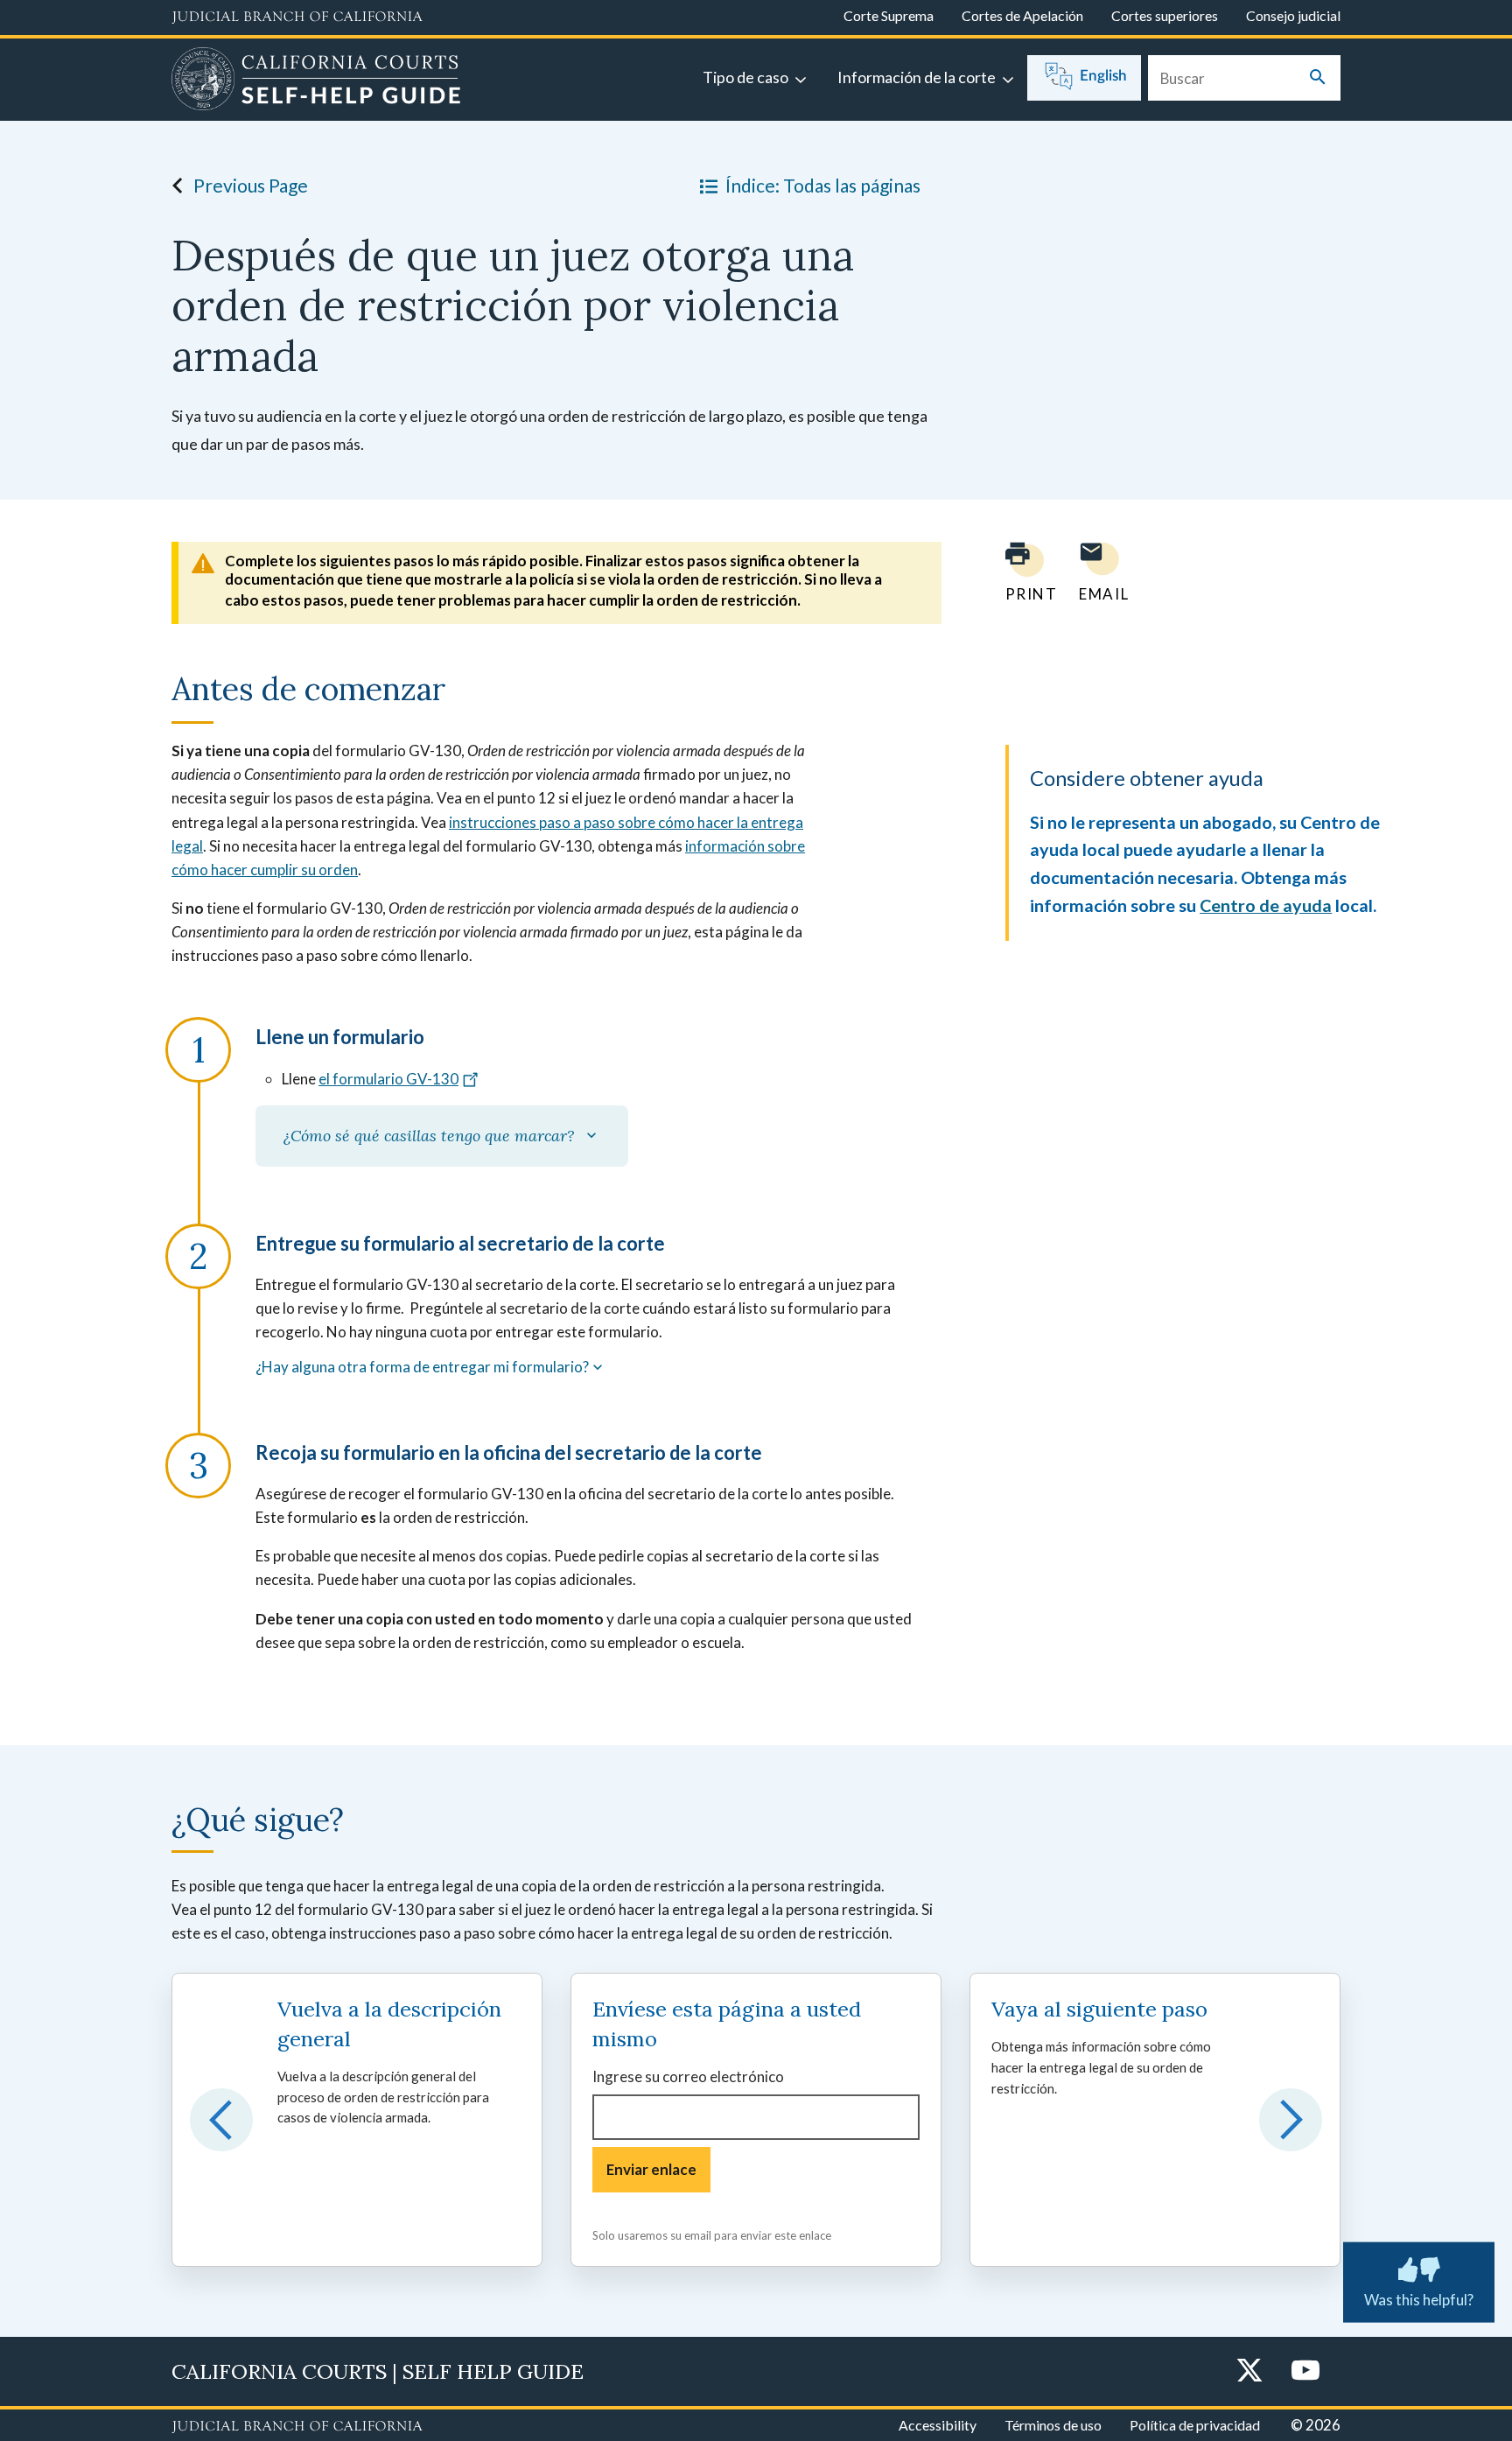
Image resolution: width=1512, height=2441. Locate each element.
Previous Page (251, 185)
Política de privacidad (1195, 2425)
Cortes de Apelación (1022, 15)
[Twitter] (1249, 2371)
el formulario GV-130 (388, 1079)
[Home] (316, 81)
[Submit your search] (1318, 78)
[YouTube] (1305, 2371)
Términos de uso (1053, 2425)
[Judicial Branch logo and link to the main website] (297, 18)
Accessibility (938, 2425)
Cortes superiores (1165, 15)
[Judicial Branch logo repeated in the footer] (297, 2427)
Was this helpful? (1419, 2299)
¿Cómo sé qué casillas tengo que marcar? (433, 1136)
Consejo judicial (1293, 15)
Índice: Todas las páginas (823, 185)
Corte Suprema (889, 15)
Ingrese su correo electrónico (688, 2076)
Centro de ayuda (1266, 905)
